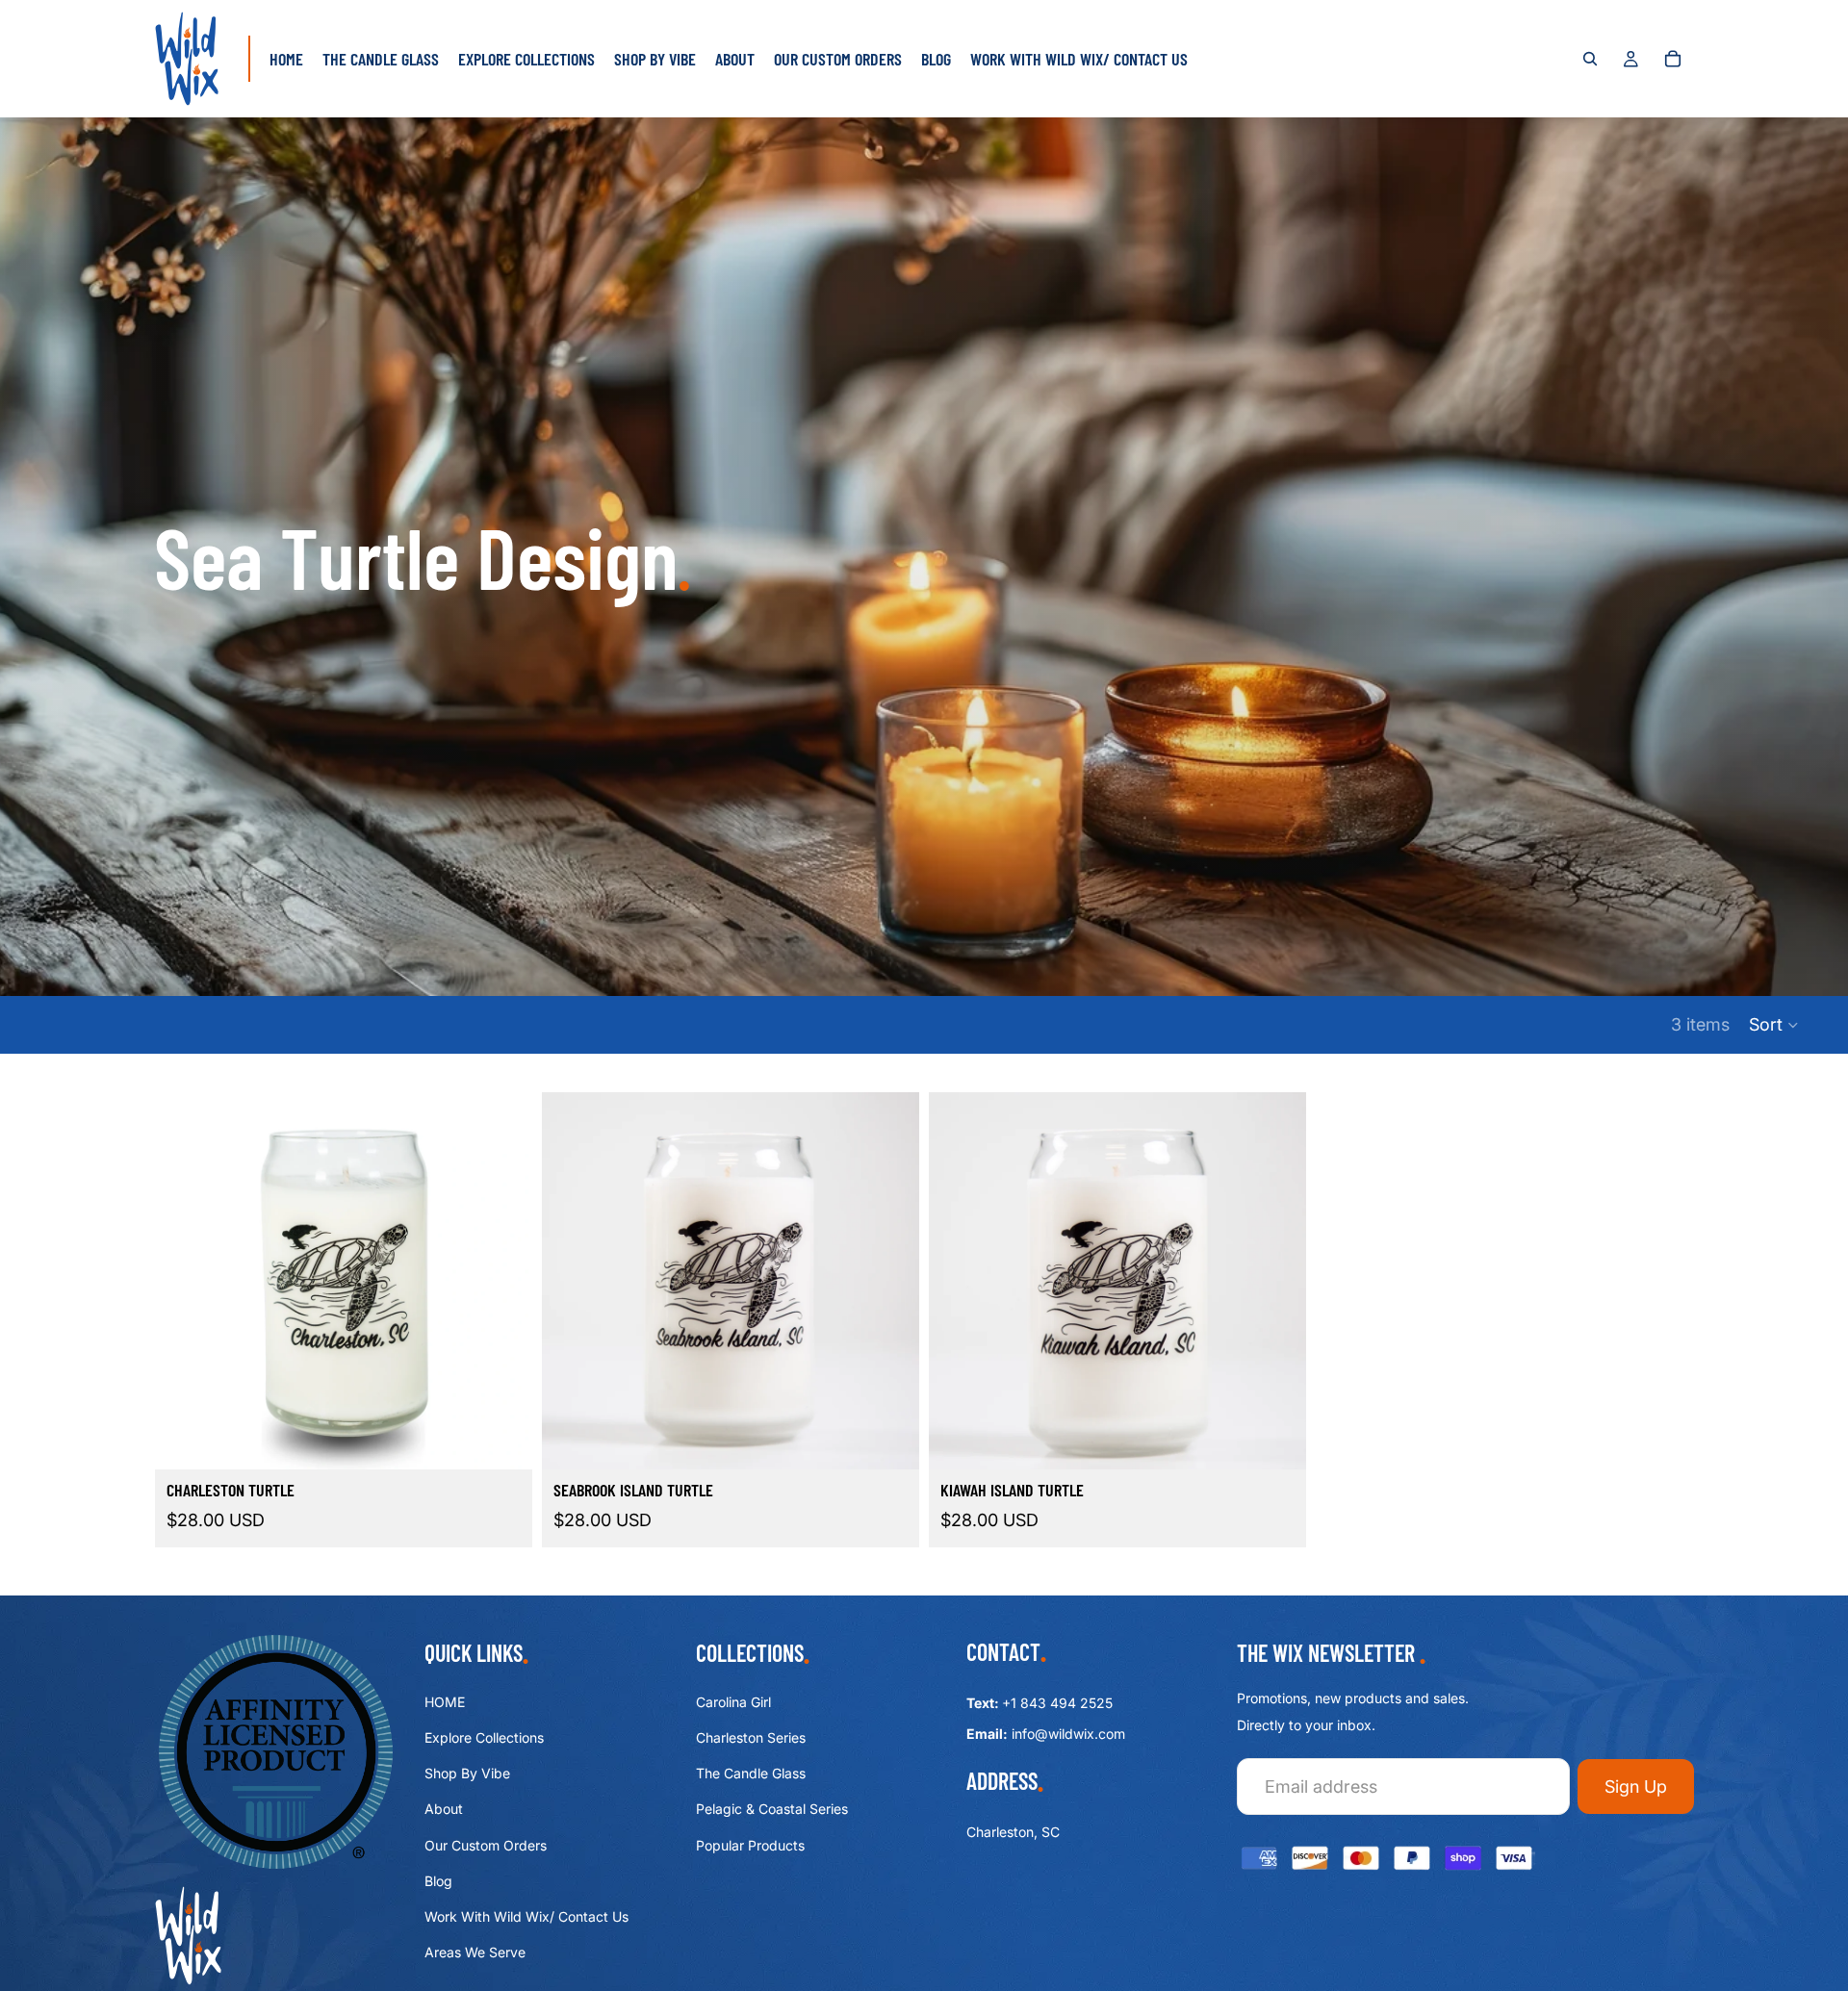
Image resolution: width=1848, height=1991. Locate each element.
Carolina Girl (733, 1702)
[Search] (1590, 59)
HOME (445, 1702)
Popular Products (750, 1844)
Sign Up (1636, 1787)
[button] (1774, 1025)
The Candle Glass (751, 1773)
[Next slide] (503, 1281)
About (444, 1809)
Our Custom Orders (486, 1844)
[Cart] (1673, 59)
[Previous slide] (184, 1281)
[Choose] (502, 1440)
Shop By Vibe (467, 1773)
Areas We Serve (475, 1952)
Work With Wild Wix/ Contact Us (526, 1916)
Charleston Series (751, 1737)
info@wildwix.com (1068, 1734)
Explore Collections (484, 1737)
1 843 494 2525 (1062, 1703)
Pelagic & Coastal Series (772, 1809)
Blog (438, 1881)
